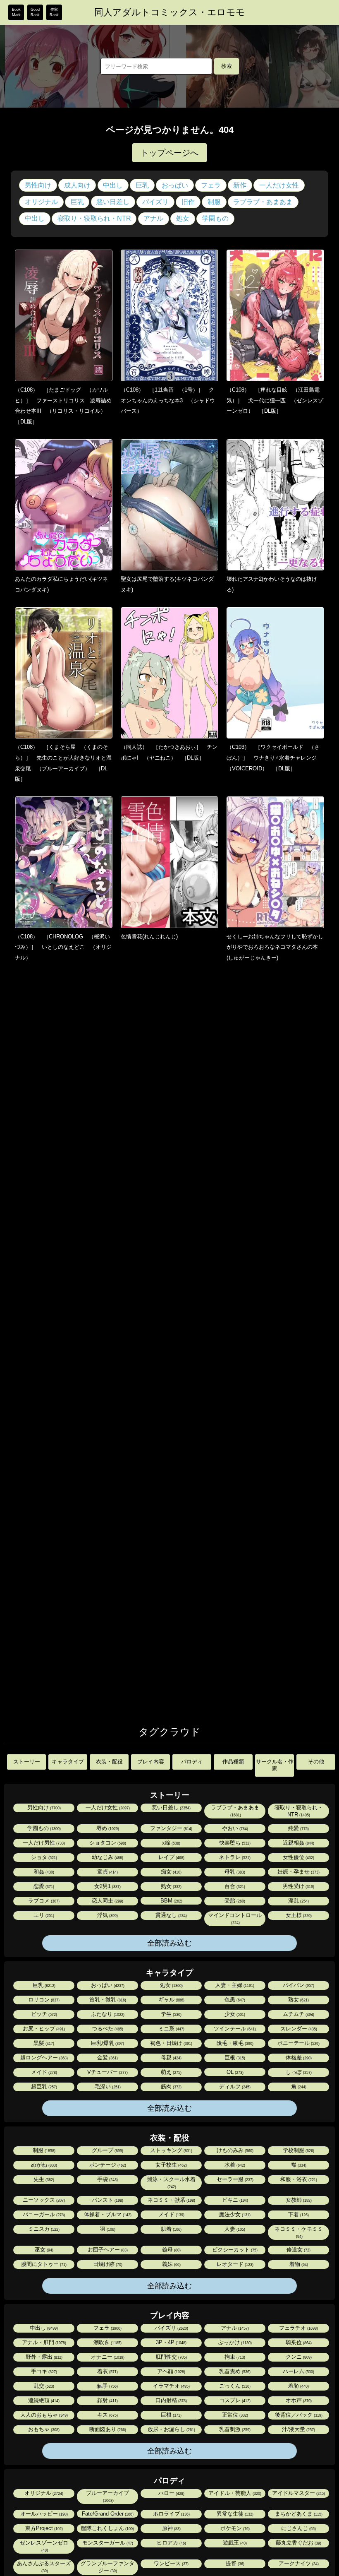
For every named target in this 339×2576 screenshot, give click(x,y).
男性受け (298, 1886)
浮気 (107, 1915)
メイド (43, 2072)
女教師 (298, 2200)
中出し (113, 185)
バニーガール (43, 2214)
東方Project (43, 2528)
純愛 (298, 1828)
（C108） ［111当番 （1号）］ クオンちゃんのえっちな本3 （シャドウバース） (168, 400)
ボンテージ (107, 2165)
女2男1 (107, 1886)
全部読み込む (169, 1943)
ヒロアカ (171, 2543)
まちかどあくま (298, 2514)
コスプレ (234, 2400)
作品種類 (233, 1762)
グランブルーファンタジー (107, 2567)
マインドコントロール (235, 1918)
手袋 (107, 2179)
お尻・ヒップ (43, 2029)
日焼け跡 (107, 2264)
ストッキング (171, 2150)
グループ (107, 2150)
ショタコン (107, 1843)
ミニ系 (171, 2029)
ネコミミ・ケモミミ (299, 2232)
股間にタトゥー (43, 2264)
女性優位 (298, 1857)
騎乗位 (298, 2342)
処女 (183, 218)
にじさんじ (298, 2528)
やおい (234, 1828)
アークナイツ (298, 2563)
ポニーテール (298, 2043)
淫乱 (298, 1901)
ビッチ (43, 2014)
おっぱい (175, 185)
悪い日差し (113, 202)
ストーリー (27, 1762)
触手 (107, 2386)
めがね (43, 2165)
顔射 (107, 2400)
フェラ (211, 185)
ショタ (43, 1857)
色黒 (234, 2000)
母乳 (234, 1872)
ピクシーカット (234, 2250)
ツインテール (234, 2029)
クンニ (298, 2357)
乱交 (43, 2386)
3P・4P (171, 2342)
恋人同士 (107, 1901)
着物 (298, 2264)
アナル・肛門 (43, 2342)
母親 (171, 2058)
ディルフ (234, 2087)
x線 (171, 1843)
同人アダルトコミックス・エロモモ (170, 12)
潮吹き (107, 2342)
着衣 (107, 2371)
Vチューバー (107, 2072)
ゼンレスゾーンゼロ (44, 2546)
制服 (214, 202)
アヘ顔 (171, 2371)
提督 (234, 2563)
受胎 (234, 1901)
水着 (234, 2165)
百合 (234, 1886)
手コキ (43, 2371)
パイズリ (155, 202)
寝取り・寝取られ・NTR (94, 218)
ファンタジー (171, 1828)
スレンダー (298, 2029)
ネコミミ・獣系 (171, 2200)
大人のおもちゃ (43, 2415)
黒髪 (43, 2043)
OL (234, 2072)
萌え (171, 2072)
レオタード (234, 2264)
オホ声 (298, 2400)
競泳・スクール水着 (171, 2183)
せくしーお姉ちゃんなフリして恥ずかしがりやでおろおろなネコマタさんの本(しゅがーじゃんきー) (275, 947)
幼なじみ (107, 1857)
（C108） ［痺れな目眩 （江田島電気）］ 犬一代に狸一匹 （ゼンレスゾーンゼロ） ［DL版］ (275, 400)
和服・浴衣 (298, 2179)
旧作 (188, 202)
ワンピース (171, 2563)
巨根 (234, 2058)
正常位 (234, 2415)
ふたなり (107, 2014)
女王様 (298, 1915)
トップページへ (169, 153)
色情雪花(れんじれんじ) (149, 937)
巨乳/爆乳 (107, 2043)
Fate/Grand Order (107, 2514)
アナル (153, 218)
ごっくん (234, 2386)
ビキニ (234, 2200)
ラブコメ (43, 1901)
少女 (234, 2014)
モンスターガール (107, 2543)
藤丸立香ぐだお (298, 2543)
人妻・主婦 (234, 1985)
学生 (171, 2014)
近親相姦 (298, 1843)
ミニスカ (43, 2229)
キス (107, 2415)
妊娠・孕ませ (298, 1872)
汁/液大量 (298, 2429)
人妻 (234, 2229)
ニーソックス (43, 2200)
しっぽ (298, 2072)
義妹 (171, 2264)
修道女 (298, 2250)
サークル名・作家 (275, 1765)
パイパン (298, 1985)
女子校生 (171, 2165)
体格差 (298, 2058)
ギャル (171, 2000)
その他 (316, 1762)
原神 (171, 2528)
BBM (171, 1901)
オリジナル (41, 202)
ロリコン (43, 2000)
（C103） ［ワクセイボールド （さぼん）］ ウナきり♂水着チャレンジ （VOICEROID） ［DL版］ (274, 758)
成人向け (77, 185)
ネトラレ (234, 1857)
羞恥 (298, 2386)
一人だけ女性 (279, 185)
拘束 (234, 2357)
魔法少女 (234, 2214)
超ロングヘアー (43, 2058)
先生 (43, 2179)
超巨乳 (43, 2087)
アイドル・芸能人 (234, 2493)
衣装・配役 (109, 1762)
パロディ (192, 1762)
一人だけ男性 (43, 1843)
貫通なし (171, 1915)
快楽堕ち (234, 1843)
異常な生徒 (234, 2514)
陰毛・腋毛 (234, 2043)
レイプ (171, 1857)
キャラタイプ (68, 1762)
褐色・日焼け (171, 2043)
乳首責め (234, 2371)
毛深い (107, 2087)
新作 (240, 185)
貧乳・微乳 (107, 2000)
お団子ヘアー (107, 2250)
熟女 (171, 1886)
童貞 (107, 1872)
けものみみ (234, 2150)
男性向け (38, 185)
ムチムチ (298, 2014)
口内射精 (171, 2400)
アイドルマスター (298, 2493)
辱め (107, 1828)
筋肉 (171, 2087)
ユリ (43, 1915)
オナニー (107, 2357)
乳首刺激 (234, 2429)
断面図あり (107, 2429)
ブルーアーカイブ (107, 2496)
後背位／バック (298, 2415)
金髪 (107, 2058)
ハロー (171, 2493)
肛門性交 (171, 2357)
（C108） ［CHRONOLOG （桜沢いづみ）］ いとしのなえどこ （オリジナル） (63, 947)
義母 (171, 2250)
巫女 (43, 2250)
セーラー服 (234, 2179)
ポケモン (234, 2528)
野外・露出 (43, 2357)
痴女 (171, 1872)
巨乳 (142, 185)
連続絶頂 (43, 2400)
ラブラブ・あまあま (263, 202)
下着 (298, 2214)
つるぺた (107, 2029)
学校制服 (298, 2150)
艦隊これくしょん (107, 2528)
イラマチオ (171, 2386)
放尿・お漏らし (171, 2429)
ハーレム (298, 2371)
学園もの (215, 218)
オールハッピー (43, 2514)
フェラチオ (298, 2328)
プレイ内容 (151, 1762)
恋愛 (43, 1886)
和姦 (43, 1872)
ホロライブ (171, 2514)
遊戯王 (234, 2543)
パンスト (107, 2200)
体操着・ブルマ (107, 2214)
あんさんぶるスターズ (44, 2567)
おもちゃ (43, 2429)
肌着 (171, 2229)
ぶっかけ (234, 2342)
